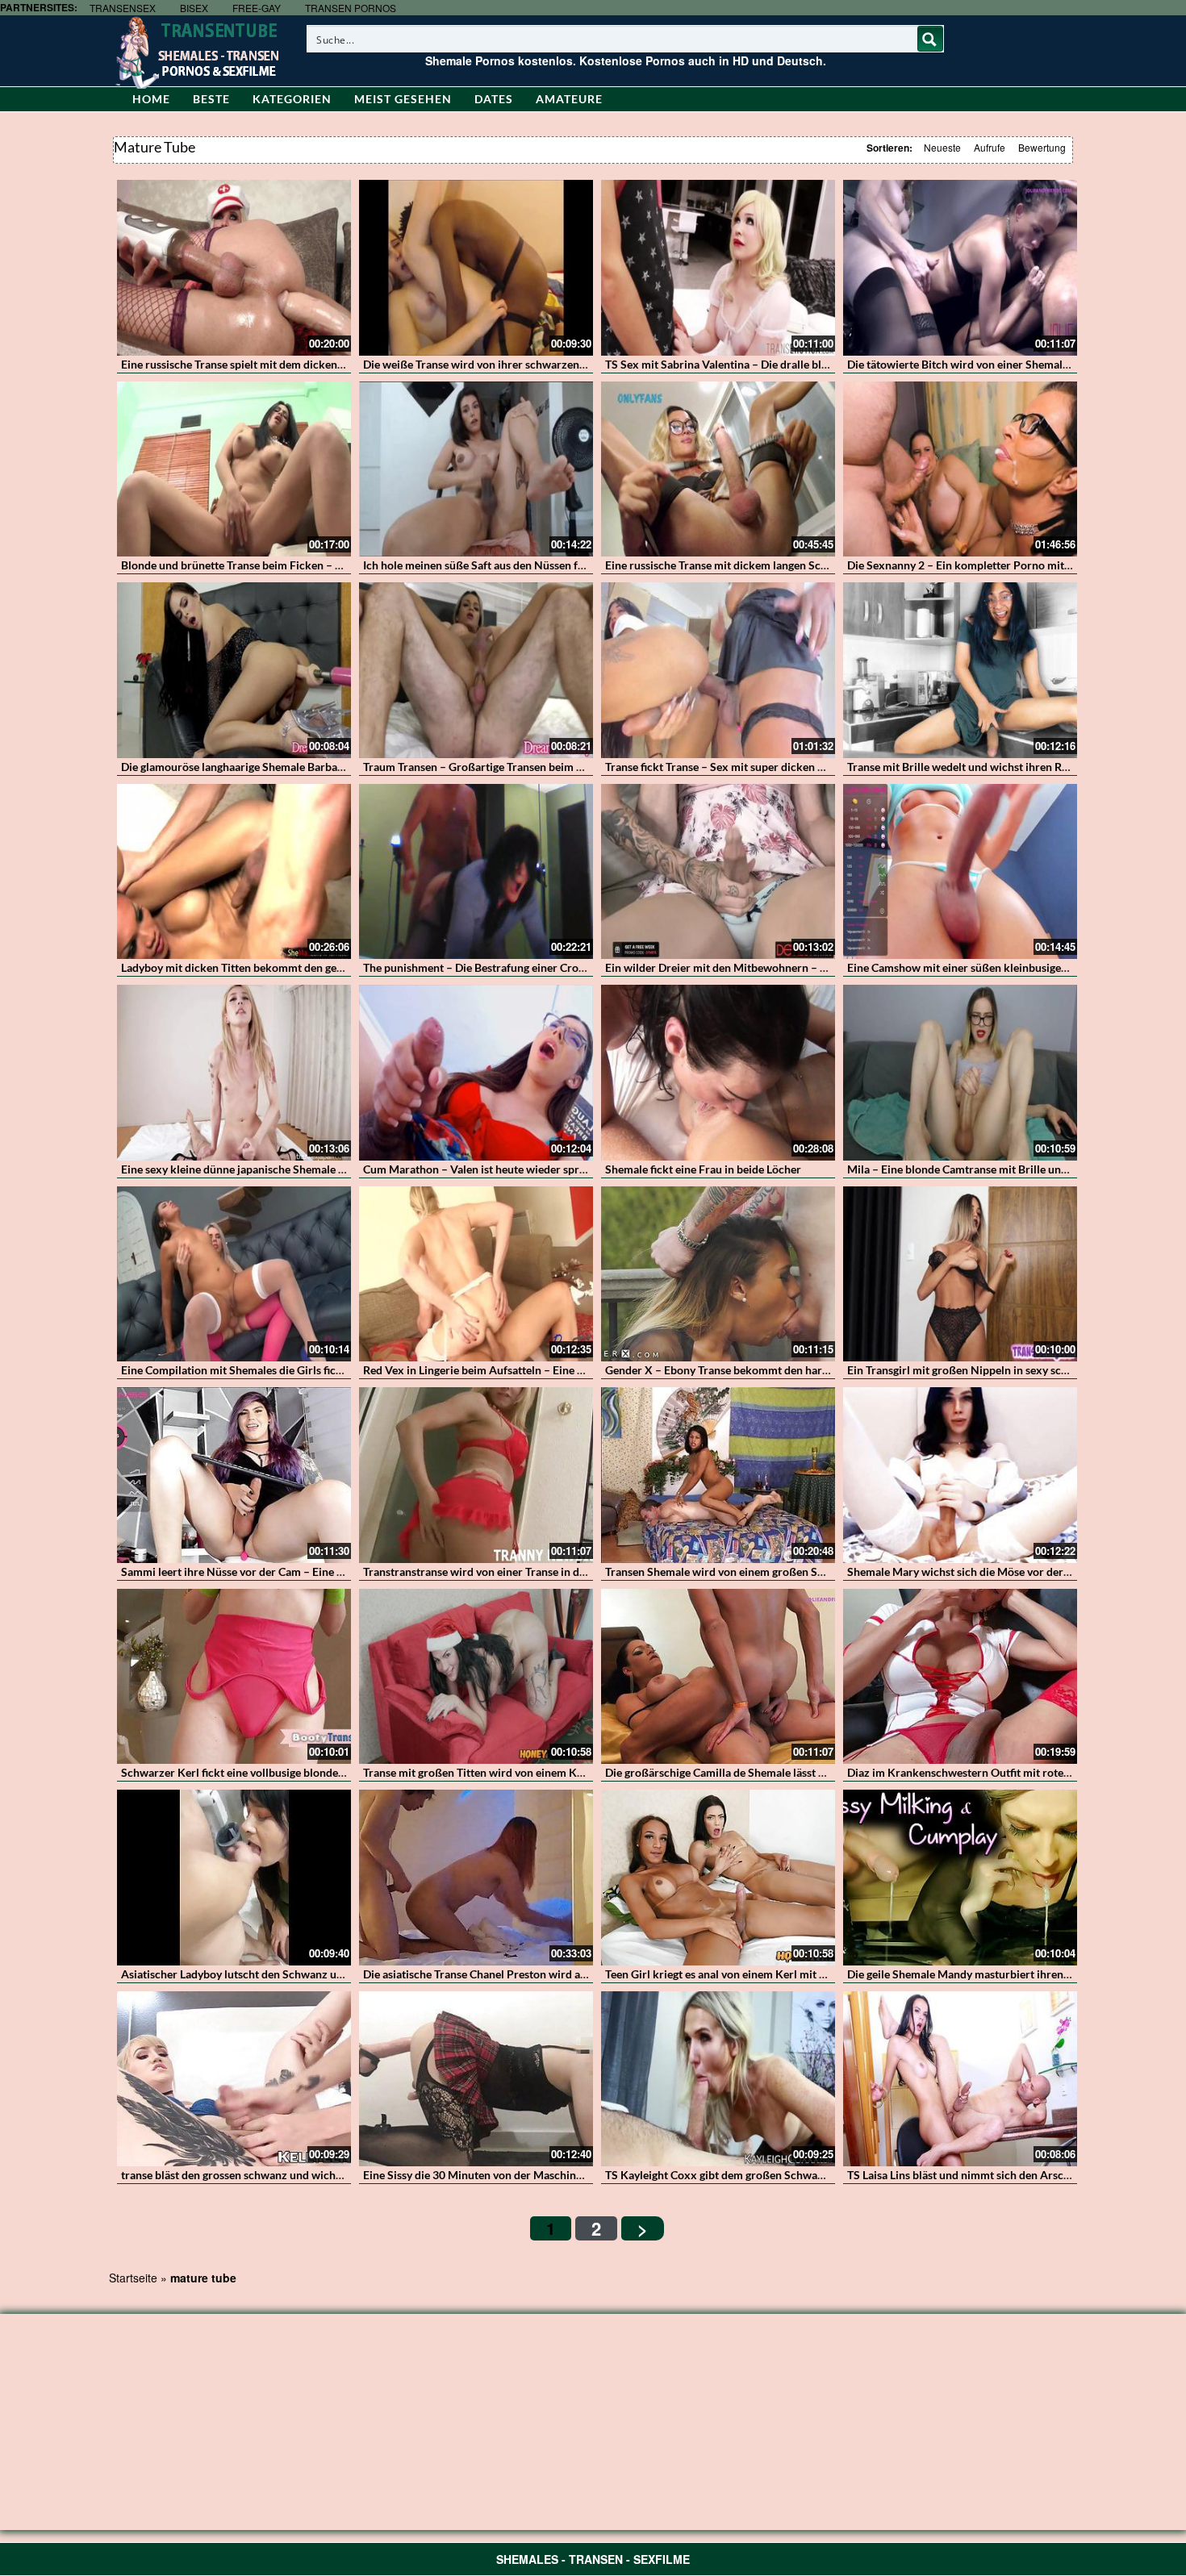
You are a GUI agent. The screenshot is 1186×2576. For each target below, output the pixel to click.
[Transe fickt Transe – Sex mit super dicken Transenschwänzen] (718, 670)
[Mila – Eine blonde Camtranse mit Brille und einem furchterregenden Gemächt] (960, 1073)
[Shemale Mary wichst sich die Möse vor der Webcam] (960, 1475)
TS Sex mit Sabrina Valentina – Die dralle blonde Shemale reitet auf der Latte (796, 364)
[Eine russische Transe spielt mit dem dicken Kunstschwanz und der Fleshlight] (234, 268)
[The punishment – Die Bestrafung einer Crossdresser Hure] (476, 872)
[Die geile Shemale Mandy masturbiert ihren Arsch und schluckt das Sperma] (960, 1878)
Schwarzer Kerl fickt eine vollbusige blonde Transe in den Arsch (280, 1772)
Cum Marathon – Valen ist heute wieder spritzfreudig (496, 1169)
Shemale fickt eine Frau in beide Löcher (703, 1169)
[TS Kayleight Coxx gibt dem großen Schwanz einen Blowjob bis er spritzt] (718, 2079)
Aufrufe (990, 147)
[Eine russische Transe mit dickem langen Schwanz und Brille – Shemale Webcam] (718, 469)
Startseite (133, 2278)
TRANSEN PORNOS (351, 8)
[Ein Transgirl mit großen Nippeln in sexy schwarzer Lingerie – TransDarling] (960, 1274)
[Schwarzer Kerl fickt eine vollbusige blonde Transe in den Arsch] (234, 1677)
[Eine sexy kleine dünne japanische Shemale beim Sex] (234, 1073)
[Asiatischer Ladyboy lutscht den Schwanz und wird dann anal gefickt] (234, 1878)
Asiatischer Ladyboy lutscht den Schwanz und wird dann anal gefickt (292, 1974)
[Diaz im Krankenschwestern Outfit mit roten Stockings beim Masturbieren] (960, 1677)
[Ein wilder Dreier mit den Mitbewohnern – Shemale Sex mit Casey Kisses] (718, 872)
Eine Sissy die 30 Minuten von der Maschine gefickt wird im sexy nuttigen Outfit (562, 2175)
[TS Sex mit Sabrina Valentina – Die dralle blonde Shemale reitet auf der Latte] (718, 268)
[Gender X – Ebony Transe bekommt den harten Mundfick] (718, 1274)
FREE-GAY (257, 8)
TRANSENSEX (123, 8)
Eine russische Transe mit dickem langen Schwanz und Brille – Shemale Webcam (806, 565)
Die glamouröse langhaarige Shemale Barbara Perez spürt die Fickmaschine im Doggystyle (346, 767)
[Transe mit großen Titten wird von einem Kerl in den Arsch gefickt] (476, 1677)
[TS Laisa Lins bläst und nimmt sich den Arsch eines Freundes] (960, 2079)
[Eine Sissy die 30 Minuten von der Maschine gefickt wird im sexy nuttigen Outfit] (476, 2079)
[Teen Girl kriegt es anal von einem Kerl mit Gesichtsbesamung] (718, 1878)
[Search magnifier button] (930, 39)
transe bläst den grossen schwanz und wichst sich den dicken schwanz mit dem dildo (332, 2175)
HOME (151, 99)
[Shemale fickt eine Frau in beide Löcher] (718, 1073)
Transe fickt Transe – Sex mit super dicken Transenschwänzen (759, 767)
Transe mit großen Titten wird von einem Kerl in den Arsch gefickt (528, 1772)
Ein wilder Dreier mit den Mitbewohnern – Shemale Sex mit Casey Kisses (787, 967)
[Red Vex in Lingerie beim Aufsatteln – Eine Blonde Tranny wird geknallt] (476, 1274)
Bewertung (1042, 147)
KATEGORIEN (292, 99)
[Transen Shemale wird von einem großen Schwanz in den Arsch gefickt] (718, 1475)
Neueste (942, 147)
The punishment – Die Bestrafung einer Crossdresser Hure (508, 967)
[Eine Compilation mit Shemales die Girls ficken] (234, 1274)
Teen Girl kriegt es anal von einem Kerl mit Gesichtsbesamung (759, 1974)
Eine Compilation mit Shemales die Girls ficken (238, 1370)
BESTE (211, 99)
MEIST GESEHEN (403, 99)
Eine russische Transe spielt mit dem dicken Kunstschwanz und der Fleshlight (313, 364)
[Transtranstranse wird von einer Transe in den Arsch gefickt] (476, 1475)
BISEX (194, 8)
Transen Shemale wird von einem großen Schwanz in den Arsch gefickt (781, 1571)
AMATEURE (569, 99)
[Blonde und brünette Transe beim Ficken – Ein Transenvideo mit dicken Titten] (234, 469)
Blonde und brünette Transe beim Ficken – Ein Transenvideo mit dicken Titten (315, 565)
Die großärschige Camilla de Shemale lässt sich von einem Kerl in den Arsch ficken (810, 1772)
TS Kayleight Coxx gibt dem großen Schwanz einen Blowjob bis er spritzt (787, 2175)
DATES (494, 99)
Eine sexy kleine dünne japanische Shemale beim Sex (253, 1169)
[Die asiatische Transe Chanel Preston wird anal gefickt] (476, 1878)
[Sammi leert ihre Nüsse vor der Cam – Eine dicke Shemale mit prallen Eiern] (234, 1475)
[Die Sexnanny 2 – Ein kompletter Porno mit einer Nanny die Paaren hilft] (960, 469)
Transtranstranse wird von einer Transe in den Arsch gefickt (512, 1571)
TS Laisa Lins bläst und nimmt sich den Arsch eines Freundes (997, 2175)
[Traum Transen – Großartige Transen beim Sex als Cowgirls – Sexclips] (476, 670)
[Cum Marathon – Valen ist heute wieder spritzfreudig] (476, 1073)
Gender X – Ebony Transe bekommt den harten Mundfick (747, 1370)
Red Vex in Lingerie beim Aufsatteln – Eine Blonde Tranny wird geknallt (541, 1370)
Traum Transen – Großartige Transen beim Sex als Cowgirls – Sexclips (537, 767)
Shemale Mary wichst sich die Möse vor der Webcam (979, 1571)
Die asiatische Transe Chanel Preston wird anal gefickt (497, 1974)
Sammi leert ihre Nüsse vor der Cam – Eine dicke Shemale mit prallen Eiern (308, 1571)
